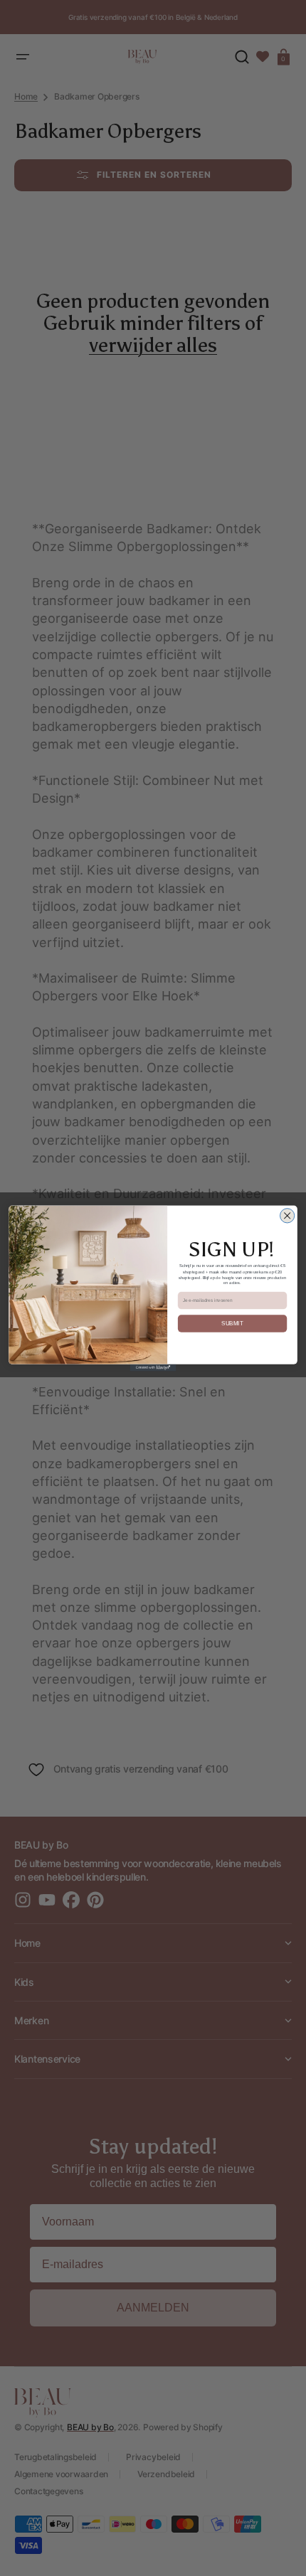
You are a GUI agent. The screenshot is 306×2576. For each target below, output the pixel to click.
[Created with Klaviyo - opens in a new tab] (153, 1367)
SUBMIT (232, 1323)
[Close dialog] (287, 1215)
